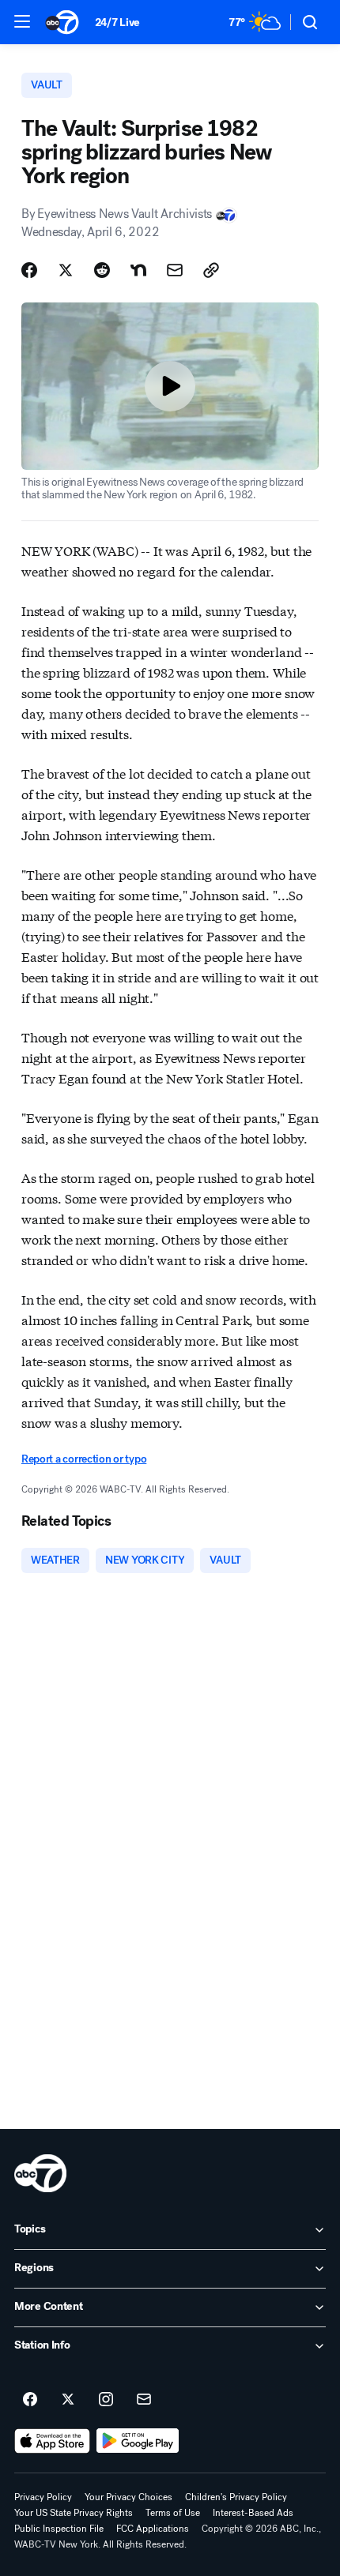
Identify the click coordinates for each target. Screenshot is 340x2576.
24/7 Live (117, 23)
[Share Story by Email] (175, 270)
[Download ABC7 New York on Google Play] (138, 2441)
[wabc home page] (40, 2173)
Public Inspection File (59, 2529)
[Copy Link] (211, 270)
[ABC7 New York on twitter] (68, 2400)
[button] (22, 21)
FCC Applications (153, 2529)
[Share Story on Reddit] (102, 270)
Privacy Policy (43, 2497)
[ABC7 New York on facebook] (30, 2400)
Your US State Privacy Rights (74, 2513)
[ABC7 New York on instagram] (106, 2400)
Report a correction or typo (84, 1459)
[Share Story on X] (66, 270)
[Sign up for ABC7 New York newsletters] (144, 2400)
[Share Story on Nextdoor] (138, 270)
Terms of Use (173, 2513)
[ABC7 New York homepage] (62, 22)
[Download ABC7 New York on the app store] (52, 2441)
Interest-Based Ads (253, 2513)
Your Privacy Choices (128, 2497)
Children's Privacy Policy (236, 2497)
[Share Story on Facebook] (29, 270)
